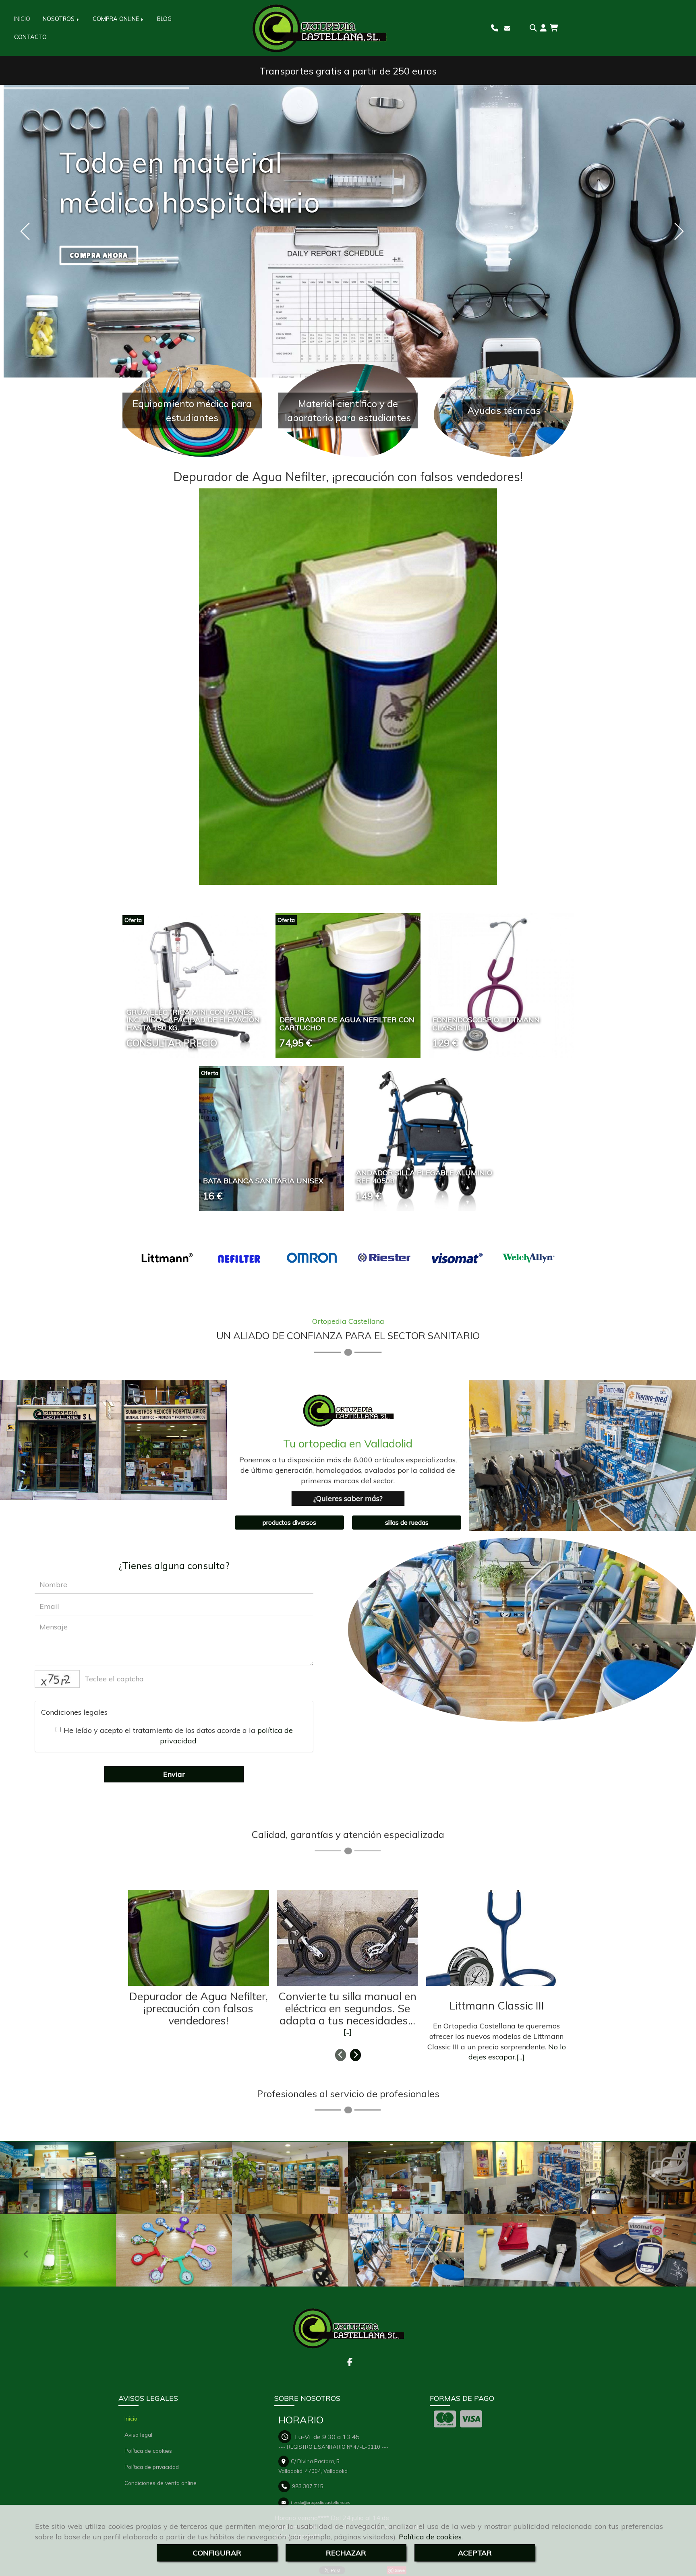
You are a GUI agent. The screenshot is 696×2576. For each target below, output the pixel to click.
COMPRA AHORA (99, 255)
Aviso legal (138, 2434)
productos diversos (117, 1442)
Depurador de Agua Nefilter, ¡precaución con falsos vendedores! (348, 477)
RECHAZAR (346, 2553)
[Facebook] (350, 2363)
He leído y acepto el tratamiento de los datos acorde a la (178, 1736)
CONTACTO (30, 37)
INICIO (22, 19)
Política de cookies (430, 2537)
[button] (543, 28)
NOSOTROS (59, 19)
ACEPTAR (475, 2553)
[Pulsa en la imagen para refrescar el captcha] (57, 1679)
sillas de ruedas (407, 1523)
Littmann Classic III (497, 2005)
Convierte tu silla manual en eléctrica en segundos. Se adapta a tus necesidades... (347, 2008)
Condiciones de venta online (161, 2483)
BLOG (164, 19)
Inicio (131, 2418)
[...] (348, 2031)
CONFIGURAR (217, 2553)
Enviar (174, 1774)
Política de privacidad (152, 2467)
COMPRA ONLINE (117, 19)
